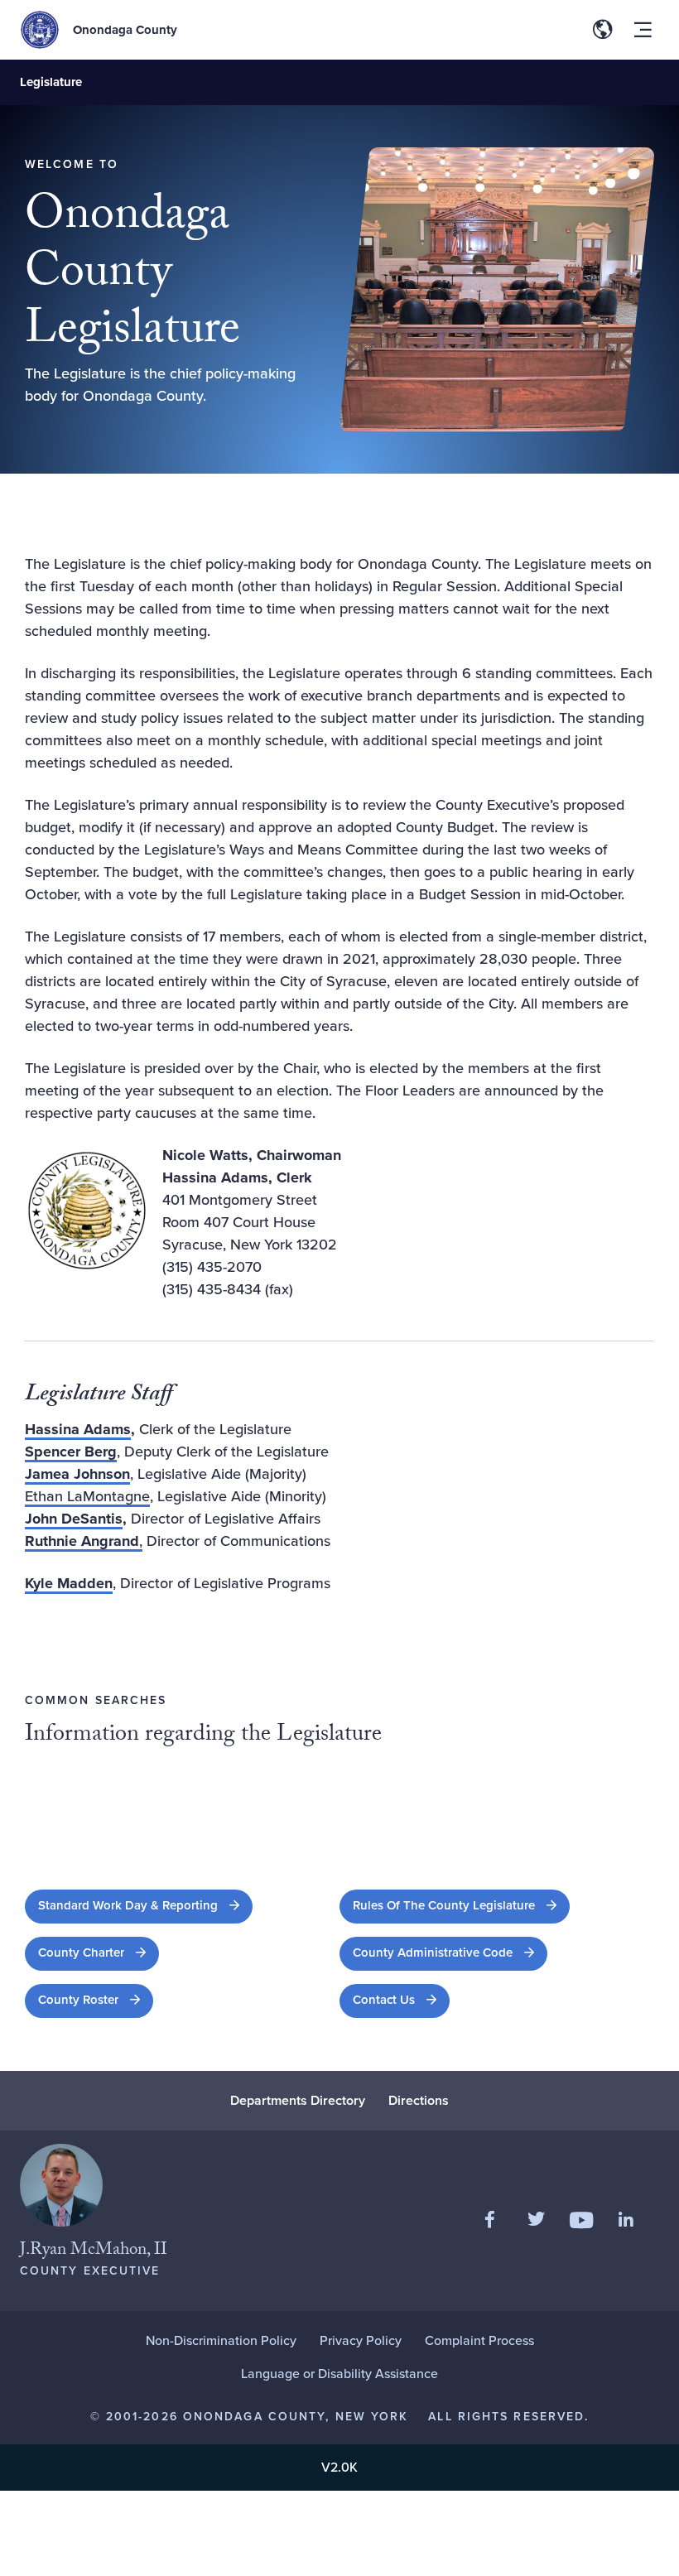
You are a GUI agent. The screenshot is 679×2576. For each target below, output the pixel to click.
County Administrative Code (450, 1952)
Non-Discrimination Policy (221, 2340)
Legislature (51, 82)
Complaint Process (479, 2340)
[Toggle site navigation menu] (643, 30)
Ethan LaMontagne (87, 1496)
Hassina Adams (78, 1429)
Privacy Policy (361, 2340)
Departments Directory (298, 2100)
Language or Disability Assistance (339, 2374)
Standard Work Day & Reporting (145, 1905)
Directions (419, 2100)
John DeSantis (74, 1519)
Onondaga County (125, 30)
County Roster (96, 1999)
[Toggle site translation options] (603, 30)
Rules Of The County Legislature (461, 1905)
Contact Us (384, 2000)
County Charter (99, 1952)
